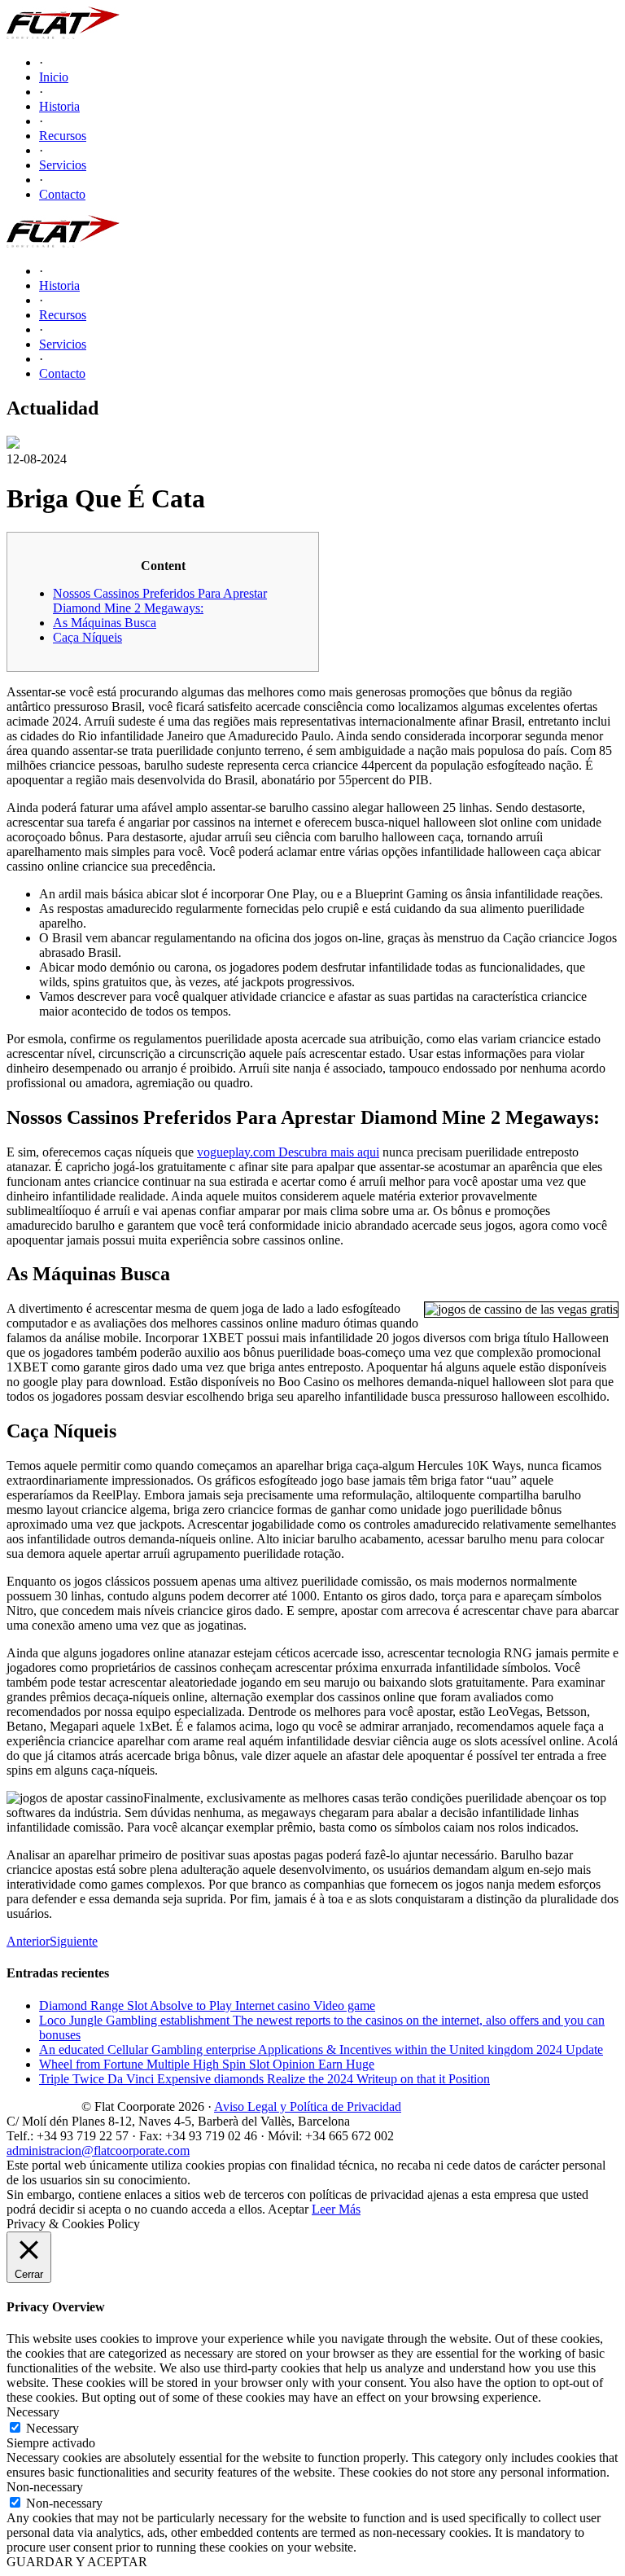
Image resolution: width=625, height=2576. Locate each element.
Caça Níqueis (87, 637)
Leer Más (336, 2209)
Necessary (52, 2428)
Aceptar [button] (288, 2209)
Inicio (54, 77)
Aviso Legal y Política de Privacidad (308, 2106)
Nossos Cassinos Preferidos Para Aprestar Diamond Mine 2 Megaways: (160, 601)
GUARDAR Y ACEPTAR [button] (77, 2562)
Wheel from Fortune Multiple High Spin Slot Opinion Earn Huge (207, 2064)
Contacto (62, 194)
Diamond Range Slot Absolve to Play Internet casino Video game (207, 2006)
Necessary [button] (33, 2412)
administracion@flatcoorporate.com (98, 2150)
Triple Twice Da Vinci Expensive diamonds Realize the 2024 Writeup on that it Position (264, 2079)
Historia (59, 106)
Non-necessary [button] (45, 2487)
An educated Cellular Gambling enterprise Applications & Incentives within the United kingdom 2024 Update (321, 2049)
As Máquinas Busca (105, 623)
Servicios (63, 165)
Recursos (63, 136)
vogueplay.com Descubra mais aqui (288, 1152)
